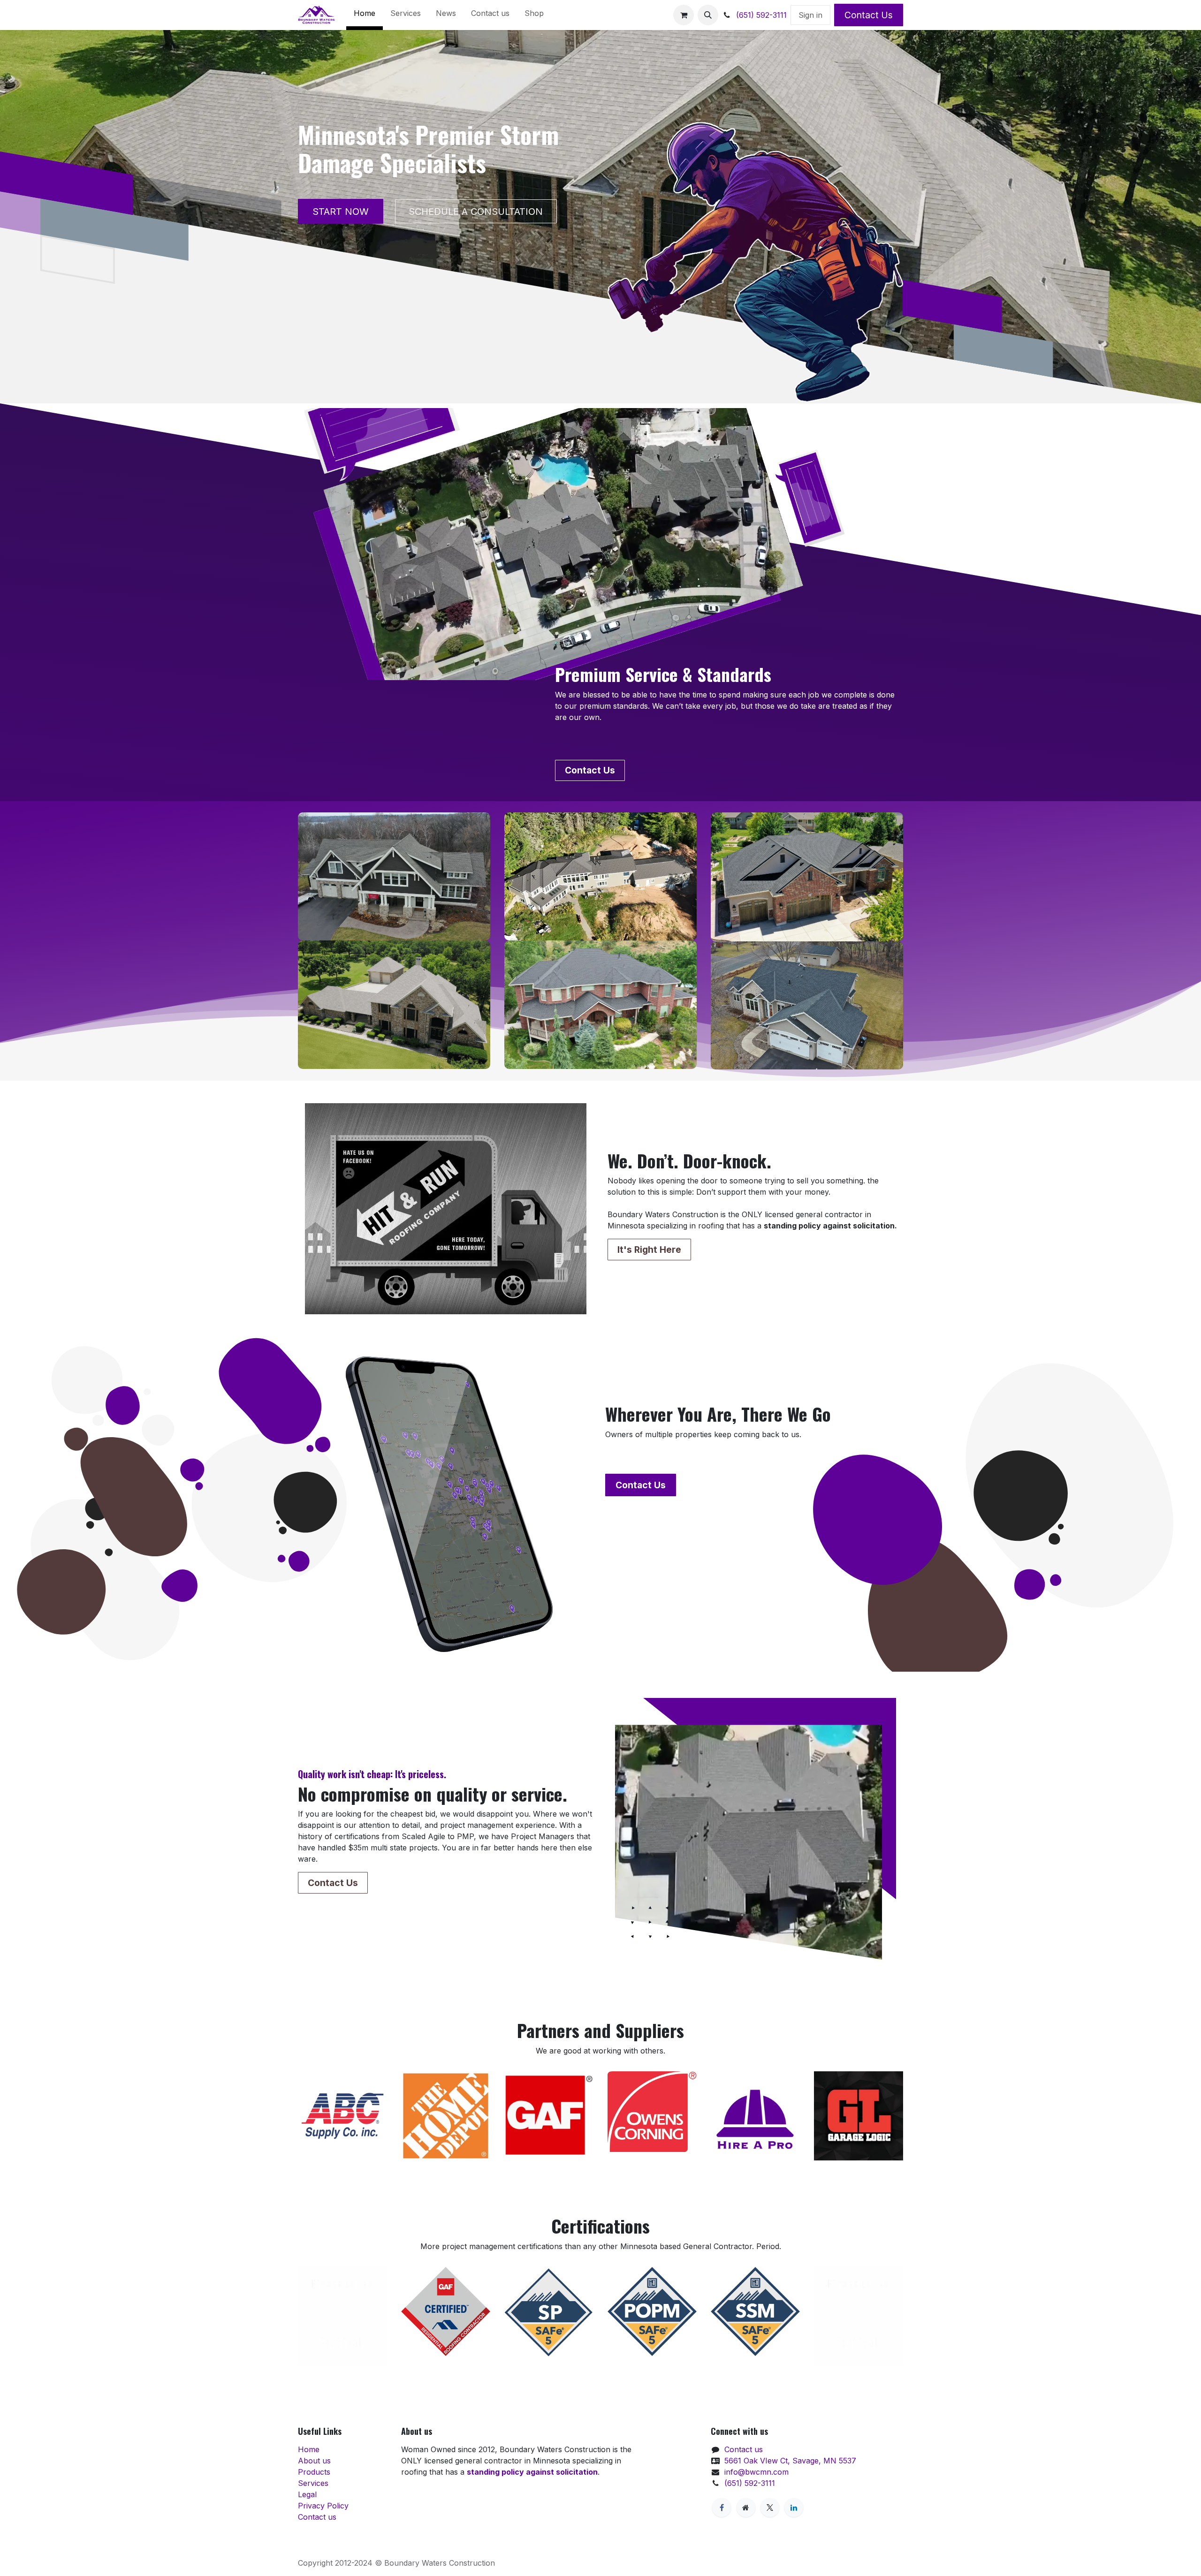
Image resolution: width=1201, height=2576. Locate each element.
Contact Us (869, 15)
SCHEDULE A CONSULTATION (476, 212)
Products (314, 2472)
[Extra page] (746, 2508)
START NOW (341, 212)
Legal (307, 2494)
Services (313, 2483)
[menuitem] (365, 15)
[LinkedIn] (794, 2508)
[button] (708, 15)
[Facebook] (722, 2508)
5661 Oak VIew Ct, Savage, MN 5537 (790, 2461)
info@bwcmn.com (756, 2472)
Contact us (317, 2517)
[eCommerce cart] (684, 15)
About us (314, 2461)
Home (309, 2449)
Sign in (810, 15)
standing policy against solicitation (532, 2472)
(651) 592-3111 (760, 15)
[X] (770, 2508)
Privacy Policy (323, 2506)
